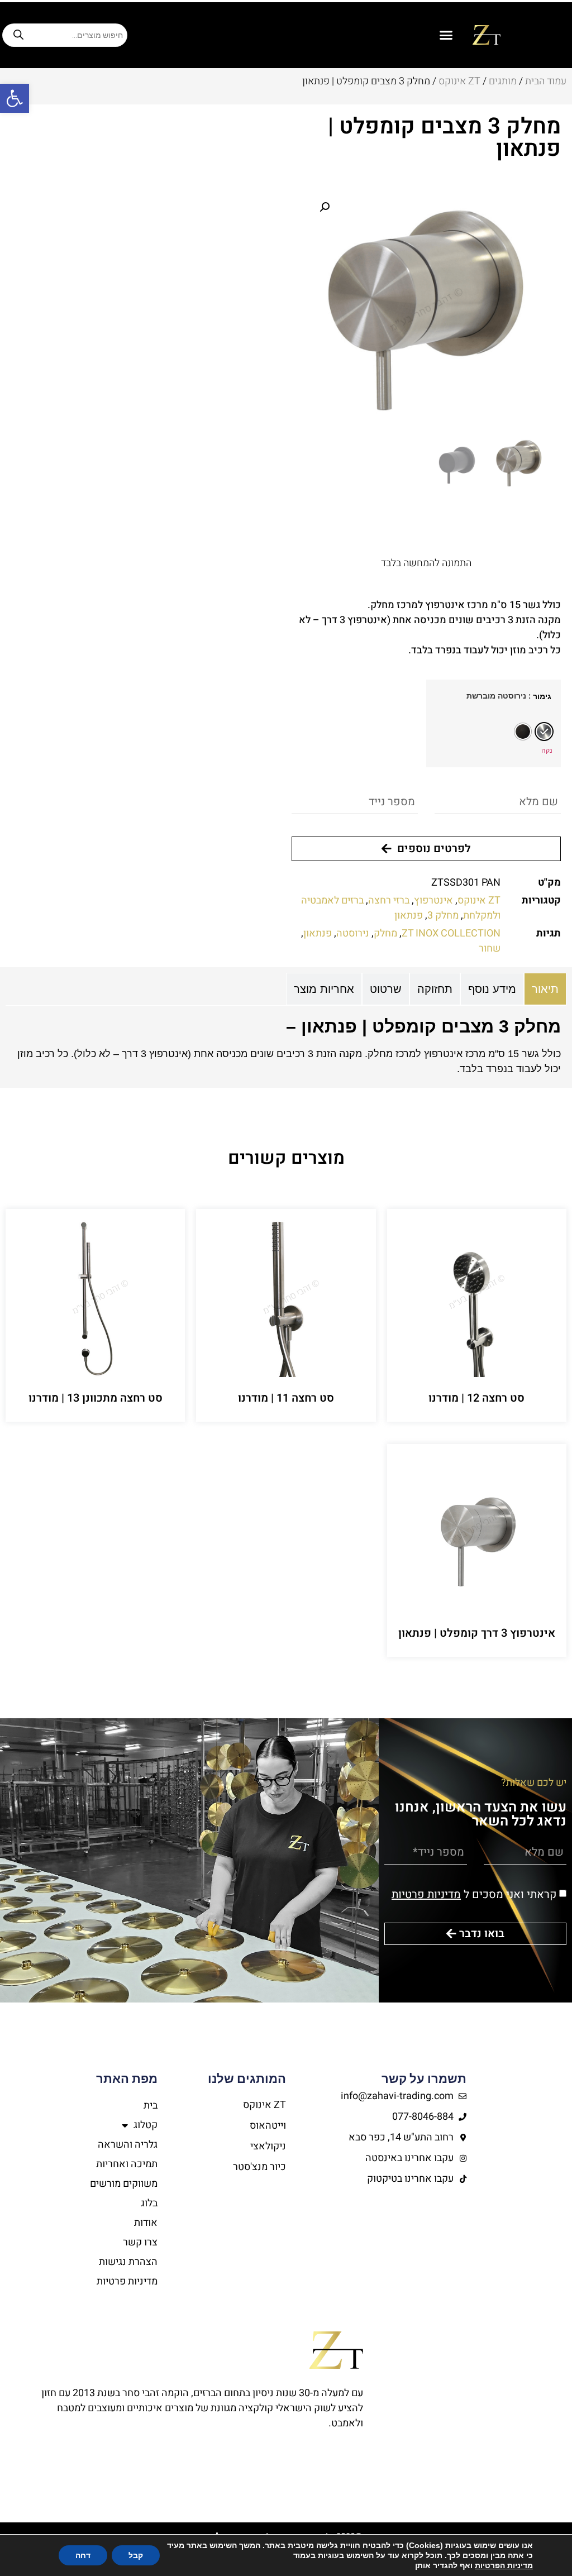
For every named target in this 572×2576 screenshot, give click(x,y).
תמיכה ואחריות (127, 2164)
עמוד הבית (546, 81)
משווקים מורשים (124, 2184)
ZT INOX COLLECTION (451, 933)
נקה (547, 750)
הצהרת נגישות (128, 2262)
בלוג (149, 2203)
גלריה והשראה (128, 2145)
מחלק (385, 933)
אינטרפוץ (433, 900)
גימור (542, 696)
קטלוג (146, 2125)
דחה (83, 2555)
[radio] (544, 732)
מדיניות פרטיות (426, 1894)
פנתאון (409, 916)
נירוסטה (353, 933)
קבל (136, 2555)
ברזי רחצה (389, 900)
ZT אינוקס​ (459, 81)
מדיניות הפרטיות (504, 2565)
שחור (490, 948)
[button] (15, 98)
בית (151, 2106)
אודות (146, 2223)
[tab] (545, 989)
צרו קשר (140, 2242)
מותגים (503, 81)
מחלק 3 (443, 916)
